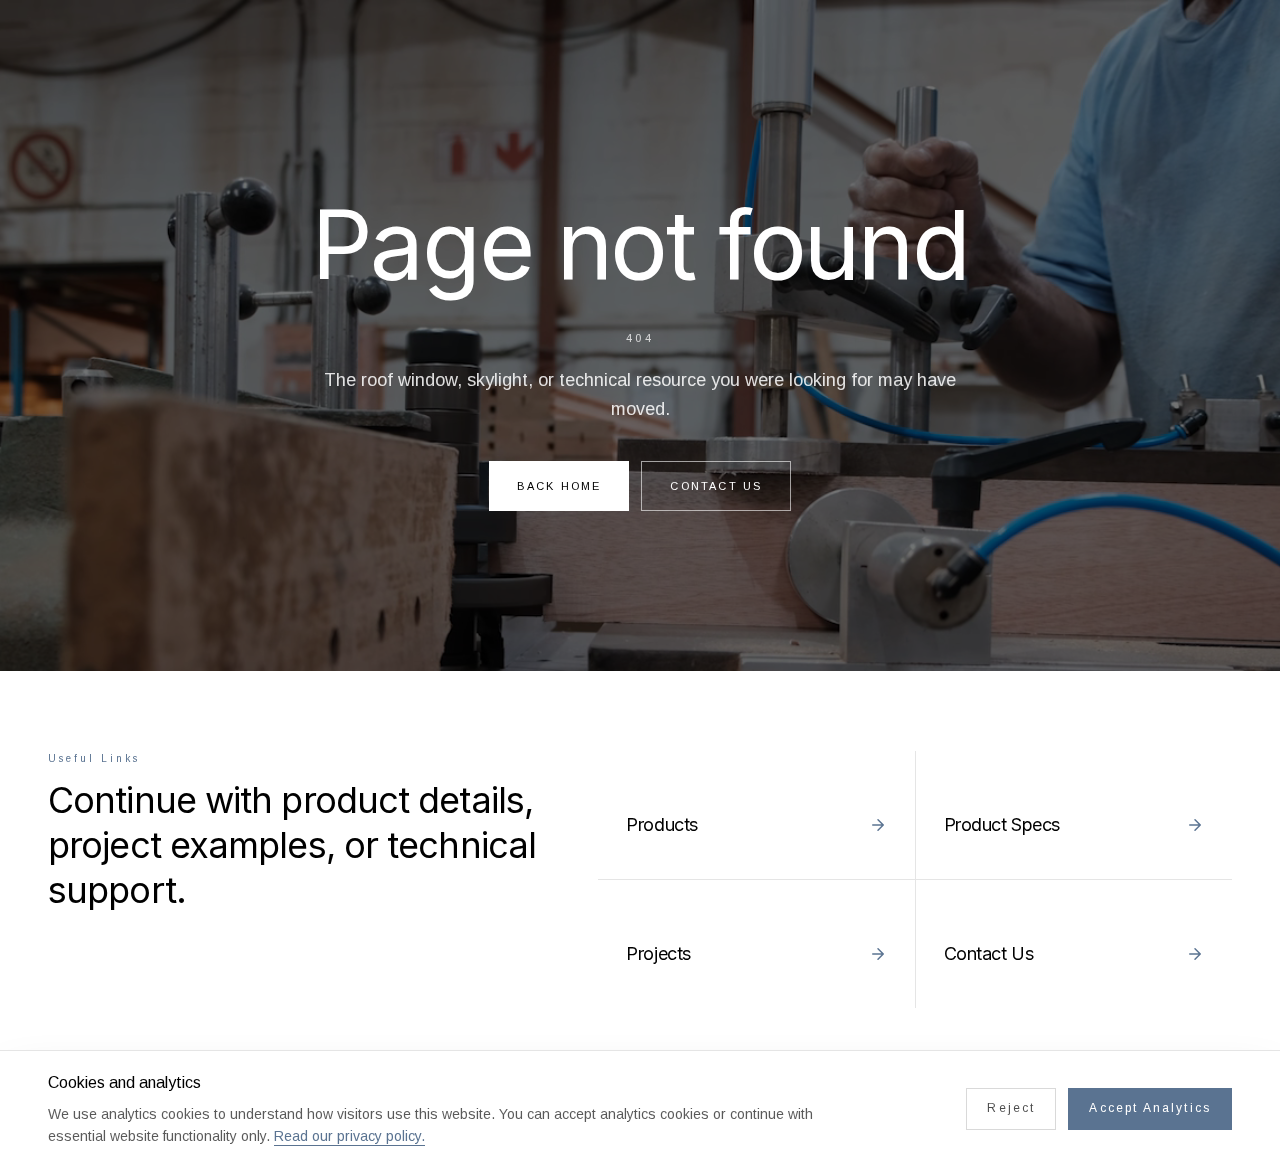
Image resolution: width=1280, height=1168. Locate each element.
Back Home (559, 486)
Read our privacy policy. (349, 1136)
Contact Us (716, 486)
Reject (1011, 1108)
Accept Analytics (1150, 1108)
